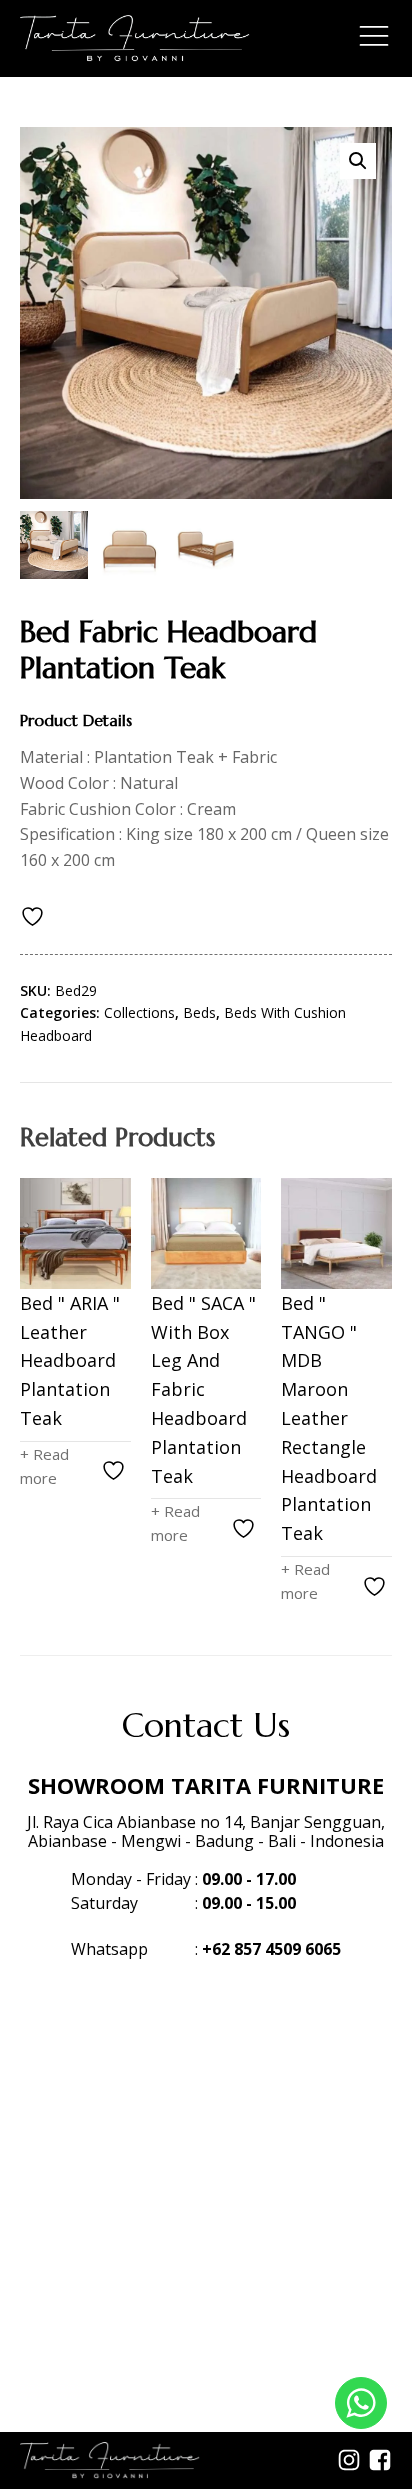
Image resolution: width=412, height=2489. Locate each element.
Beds (199, 1012)
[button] (358, 161)
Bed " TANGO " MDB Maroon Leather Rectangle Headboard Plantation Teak (329, 1418)
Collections (139, 1012)
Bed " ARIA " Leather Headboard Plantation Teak (70, 1360)
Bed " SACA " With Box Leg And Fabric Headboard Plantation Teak (203, 1389)
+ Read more (44, 1466)
